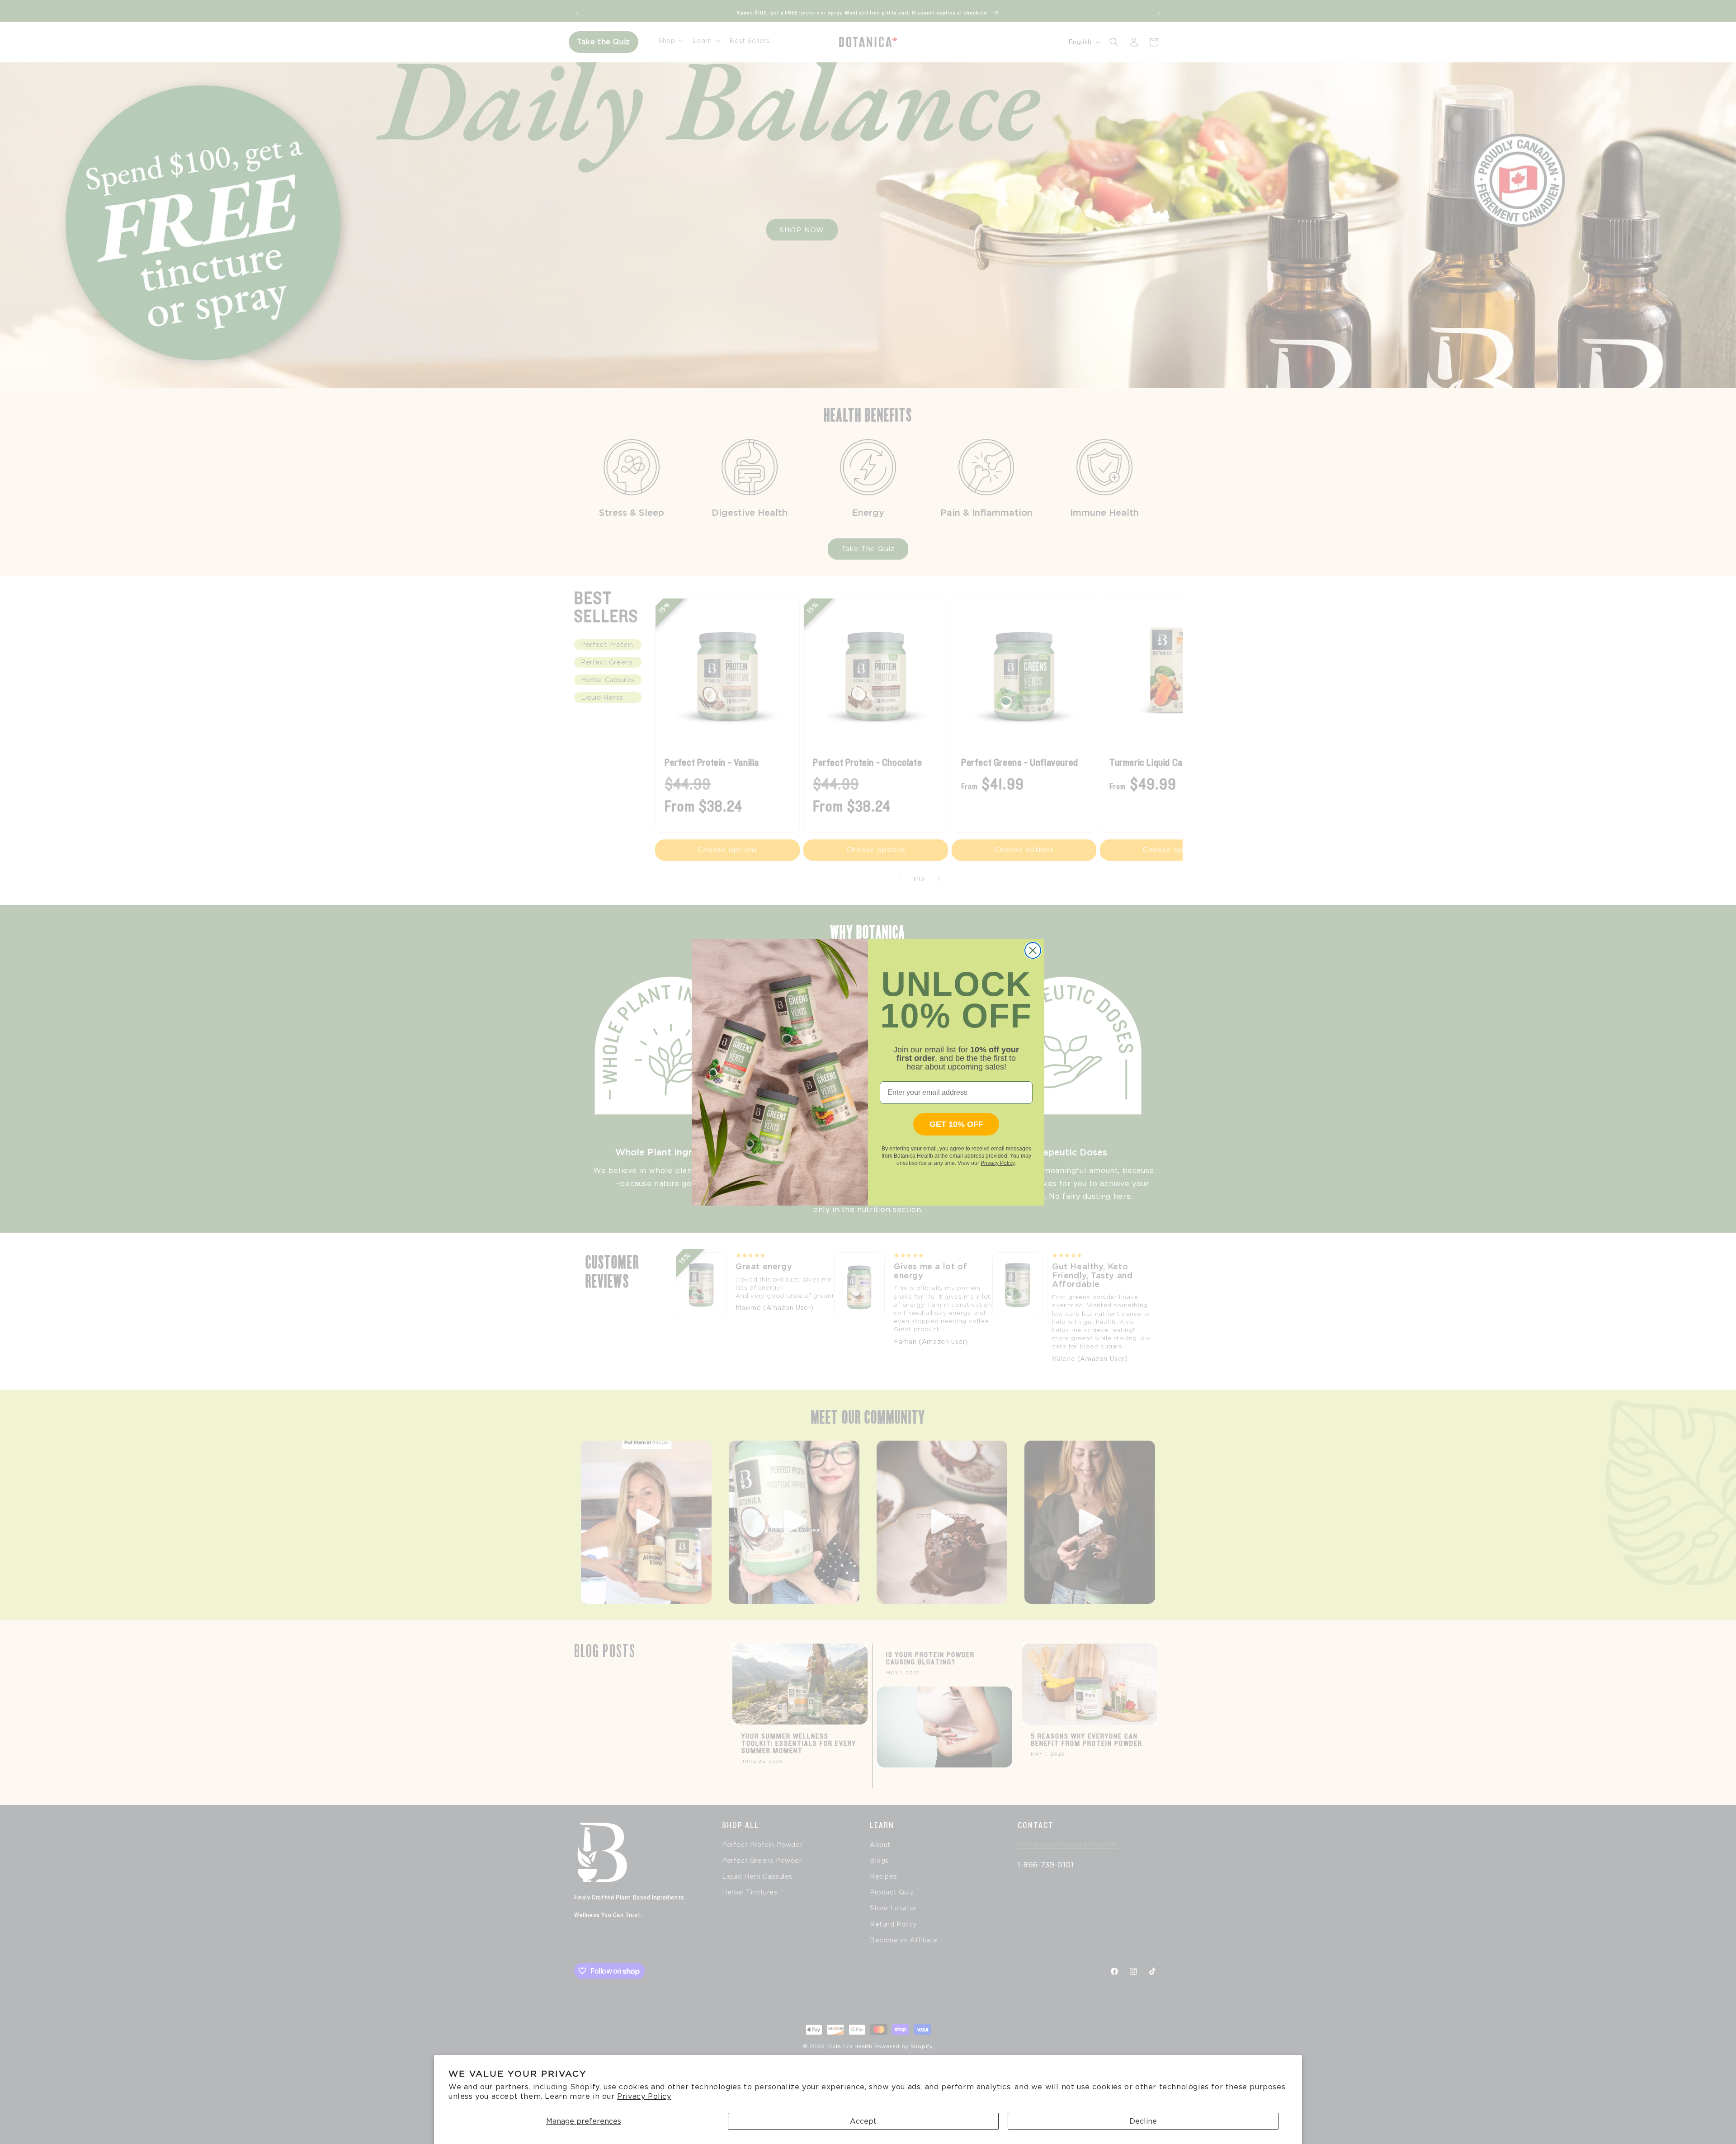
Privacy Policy (644, 2096)
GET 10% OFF (956, 1124)
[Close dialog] (1033, 950)
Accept (863, 2121)
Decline (1143, 2121)
